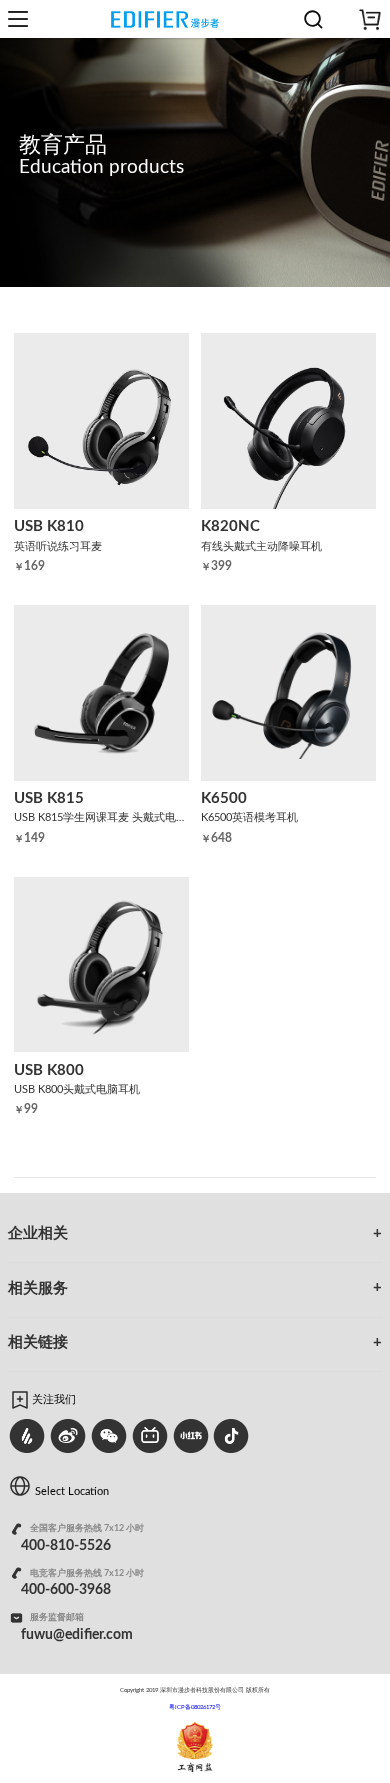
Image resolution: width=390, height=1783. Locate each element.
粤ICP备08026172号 (195, 1707)
